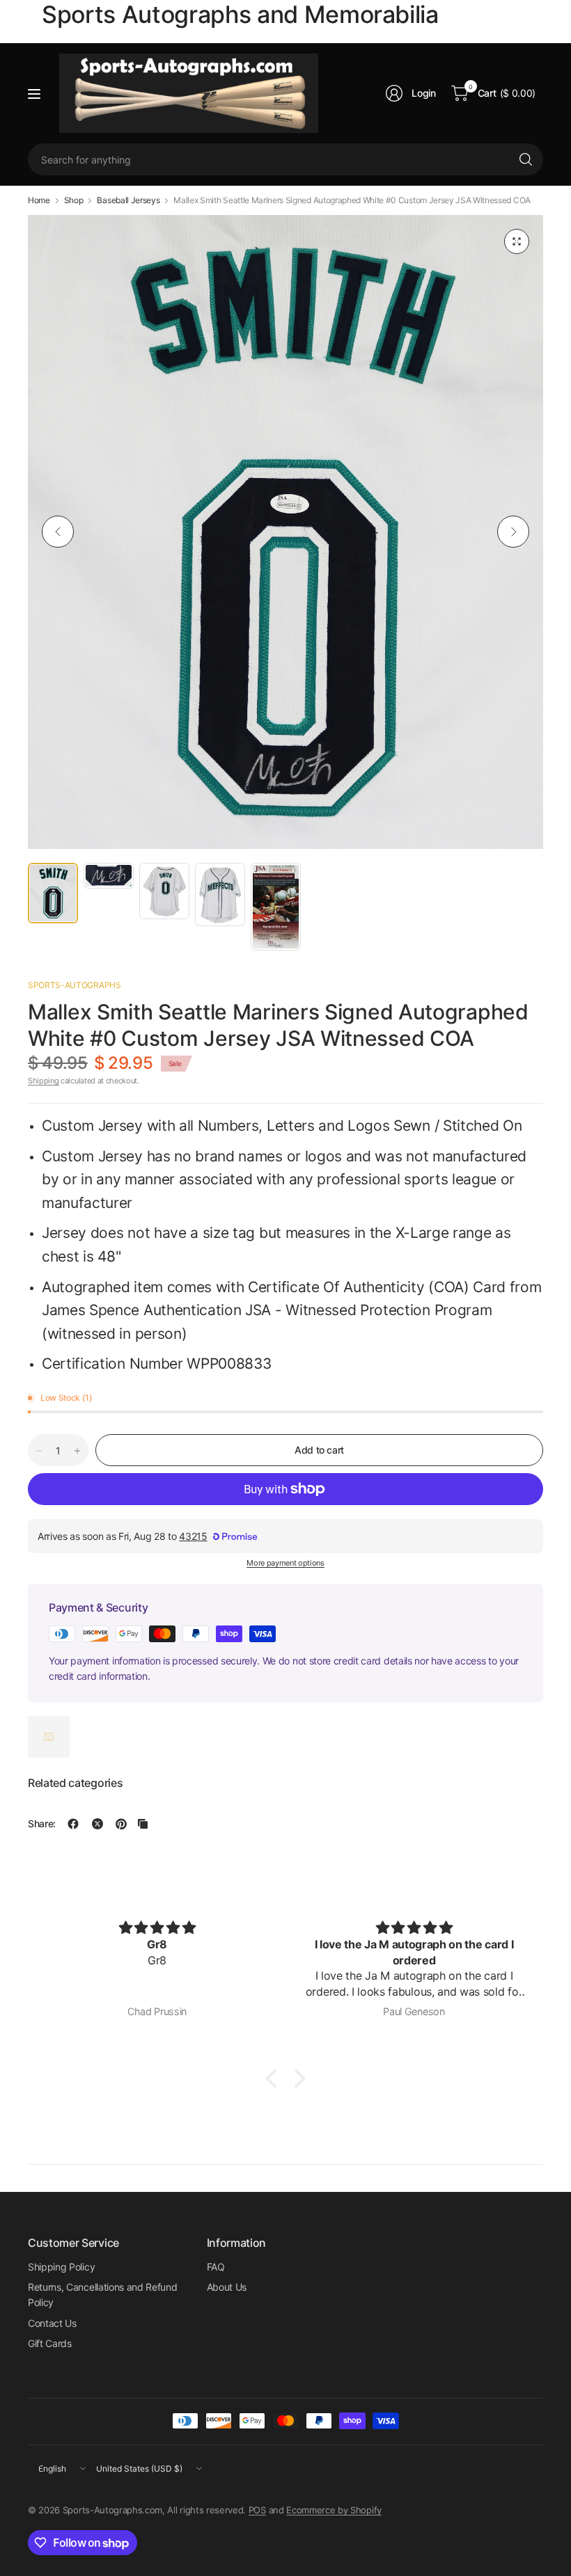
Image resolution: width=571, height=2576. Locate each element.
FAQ (216, 2267)
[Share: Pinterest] (121, 1824)
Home (39, 200)
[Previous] (58, 532)
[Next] (513, 532)
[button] (275, 2078)
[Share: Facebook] (73, 1824)
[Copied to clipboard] (143, 1824)
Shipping (43, 1081)
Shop (74, 200)
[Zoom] (517, 241)
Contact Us (52, 2323)
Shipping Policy (61, 2267)
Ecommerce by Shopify (334, 2510)
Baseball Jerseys (128, 200)
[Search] (526, 159)
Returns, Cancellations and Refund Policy (102, 2295)
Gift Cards (50, 2343)
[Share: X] (97, 1824)
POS (257, 2510)
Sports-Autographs (75, 985)
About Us (227, 2287)
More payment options (285, 1563)
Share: (42, 1824)
